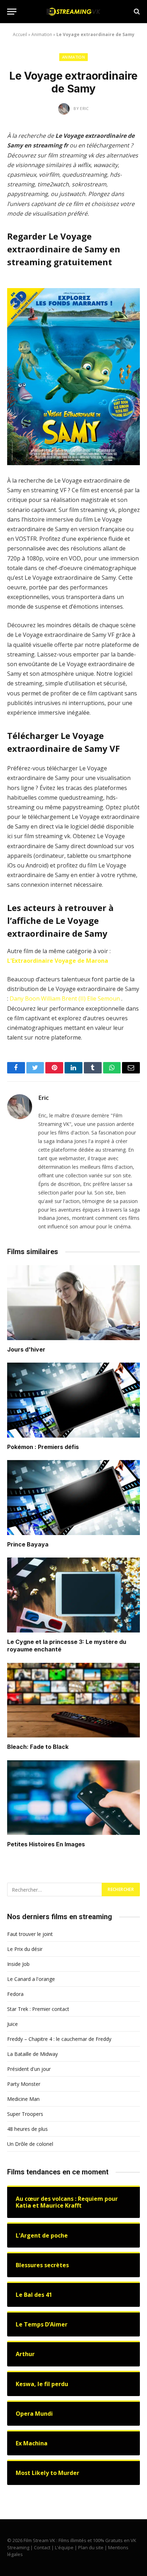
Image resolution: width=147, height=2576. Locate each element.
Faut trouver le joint (30, 1934)
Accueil (20, 34)
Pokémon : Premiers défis (43, 1447)
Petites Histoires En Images (46, 1844)
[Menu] (12, 12)
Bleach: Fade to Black (38, 1747)
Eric (44, 1098)
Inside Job (18, 1964)
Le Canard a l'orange (31, 1979)
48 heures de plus (27, 2129)
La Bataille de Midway (32, 2054)
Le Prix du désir (25, 1949)
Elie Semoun (103, 998)
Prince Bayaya (28, 1544)
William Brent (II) (63, 998)
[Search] (136, 12)
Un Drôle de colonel (30, 2144)
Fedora (15, 1994)
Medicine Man (23, 2099)
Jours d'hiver (26, 1349)
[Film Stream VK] (73, 12)
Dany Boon (25, 998)
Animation (42, 34)
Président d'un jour (29, 2069)
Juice (12, 2024)
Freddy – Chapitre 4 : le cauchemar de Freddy (59, 2039)
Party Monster (24, 2084)
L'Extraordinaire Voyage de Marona (58, 961)
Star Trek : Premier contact (38, 2009)
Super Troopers (25, 2114)
